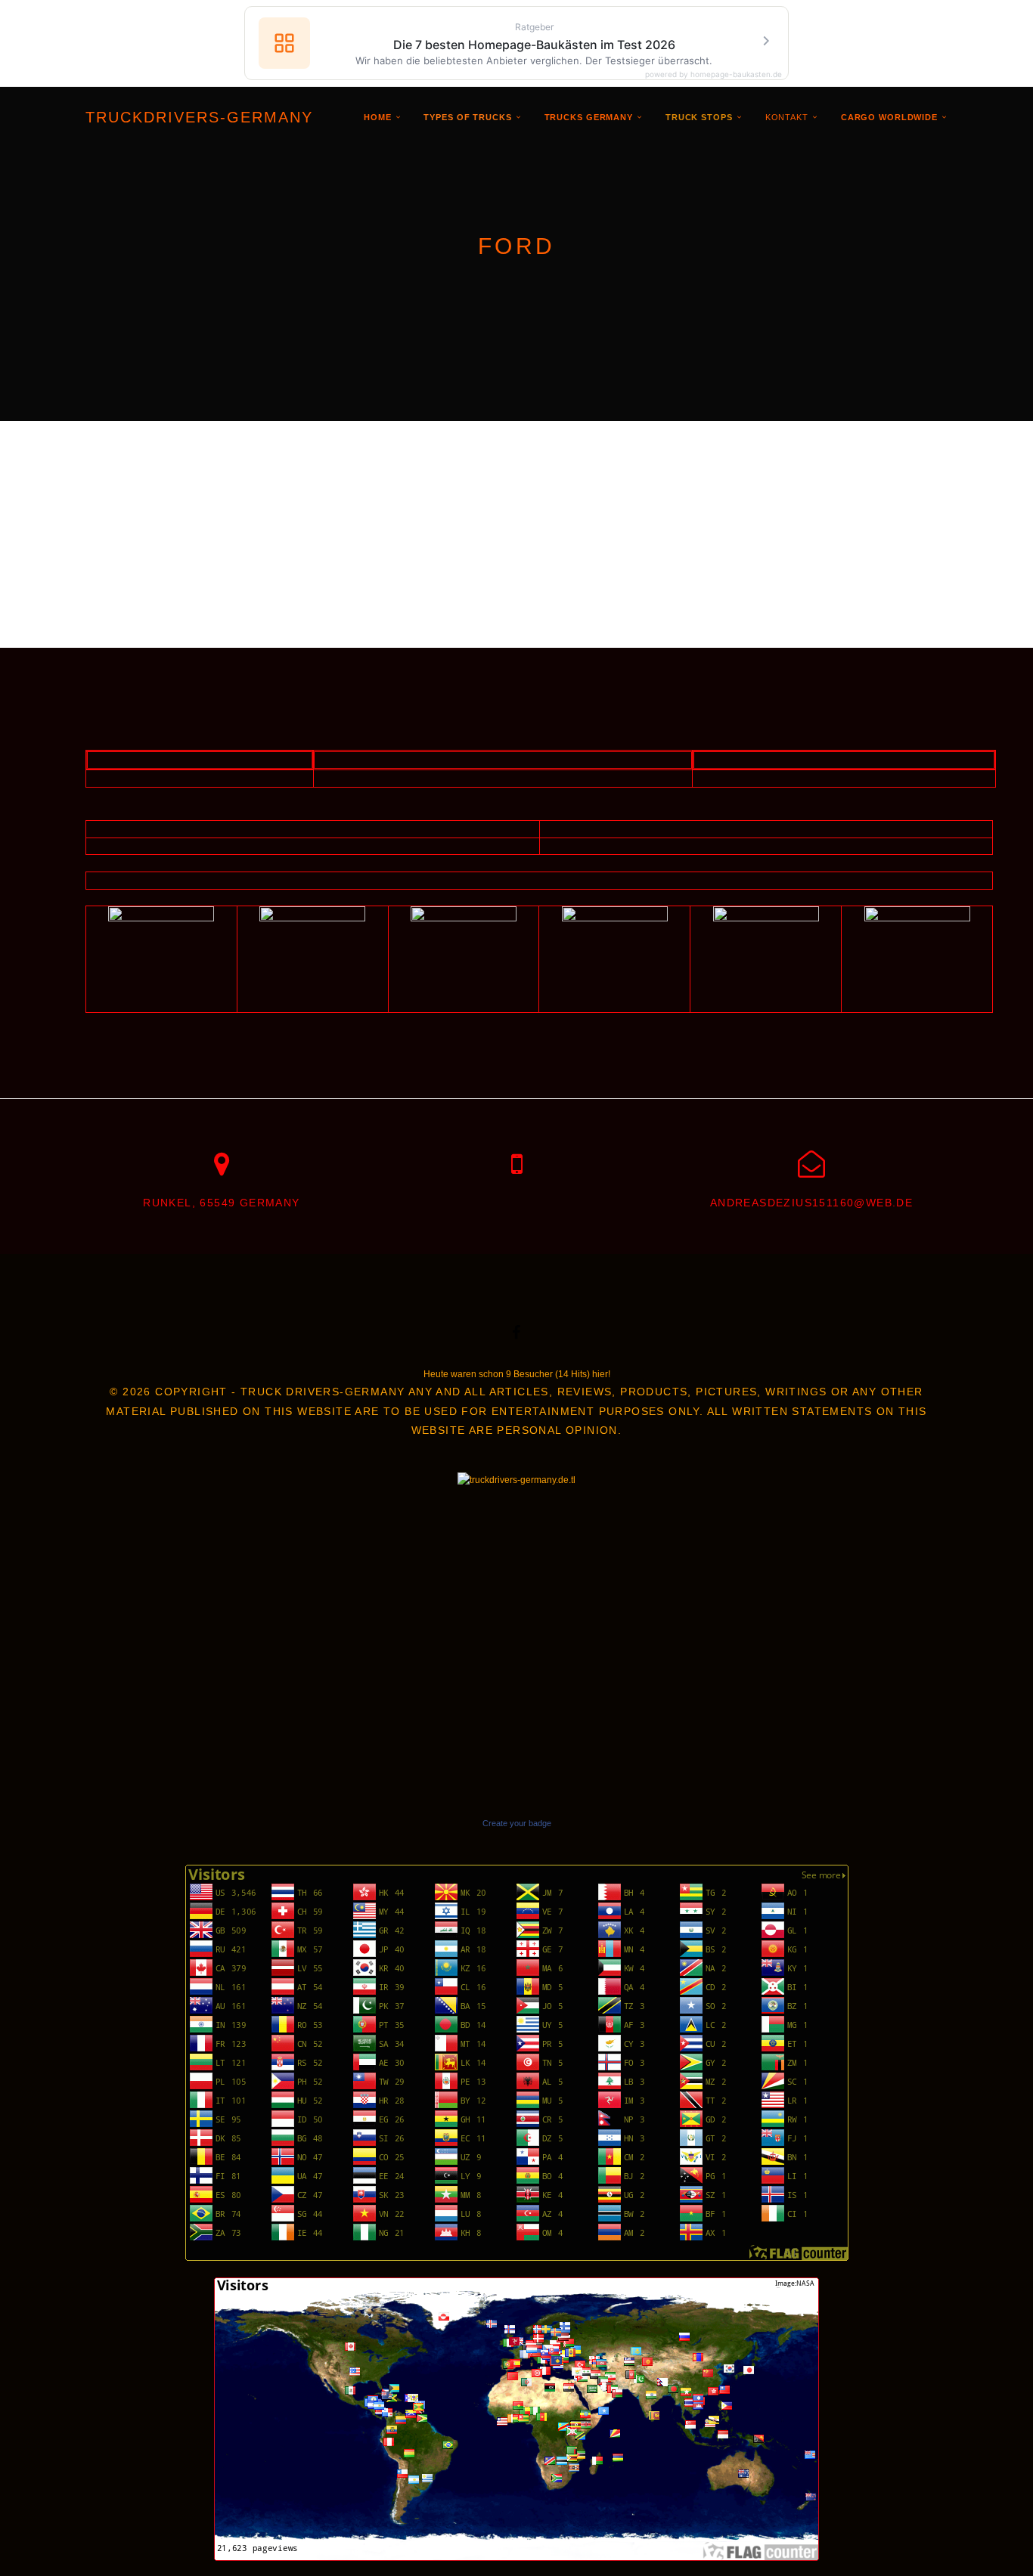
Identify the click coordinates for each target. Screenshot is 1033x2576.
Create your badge (517, 1823)
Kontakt (787, 117)
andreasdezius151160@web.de (811, 1203)
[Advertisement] (516, 534)
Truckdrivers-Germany (199, 117)
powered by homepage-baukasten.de (713, 74)
